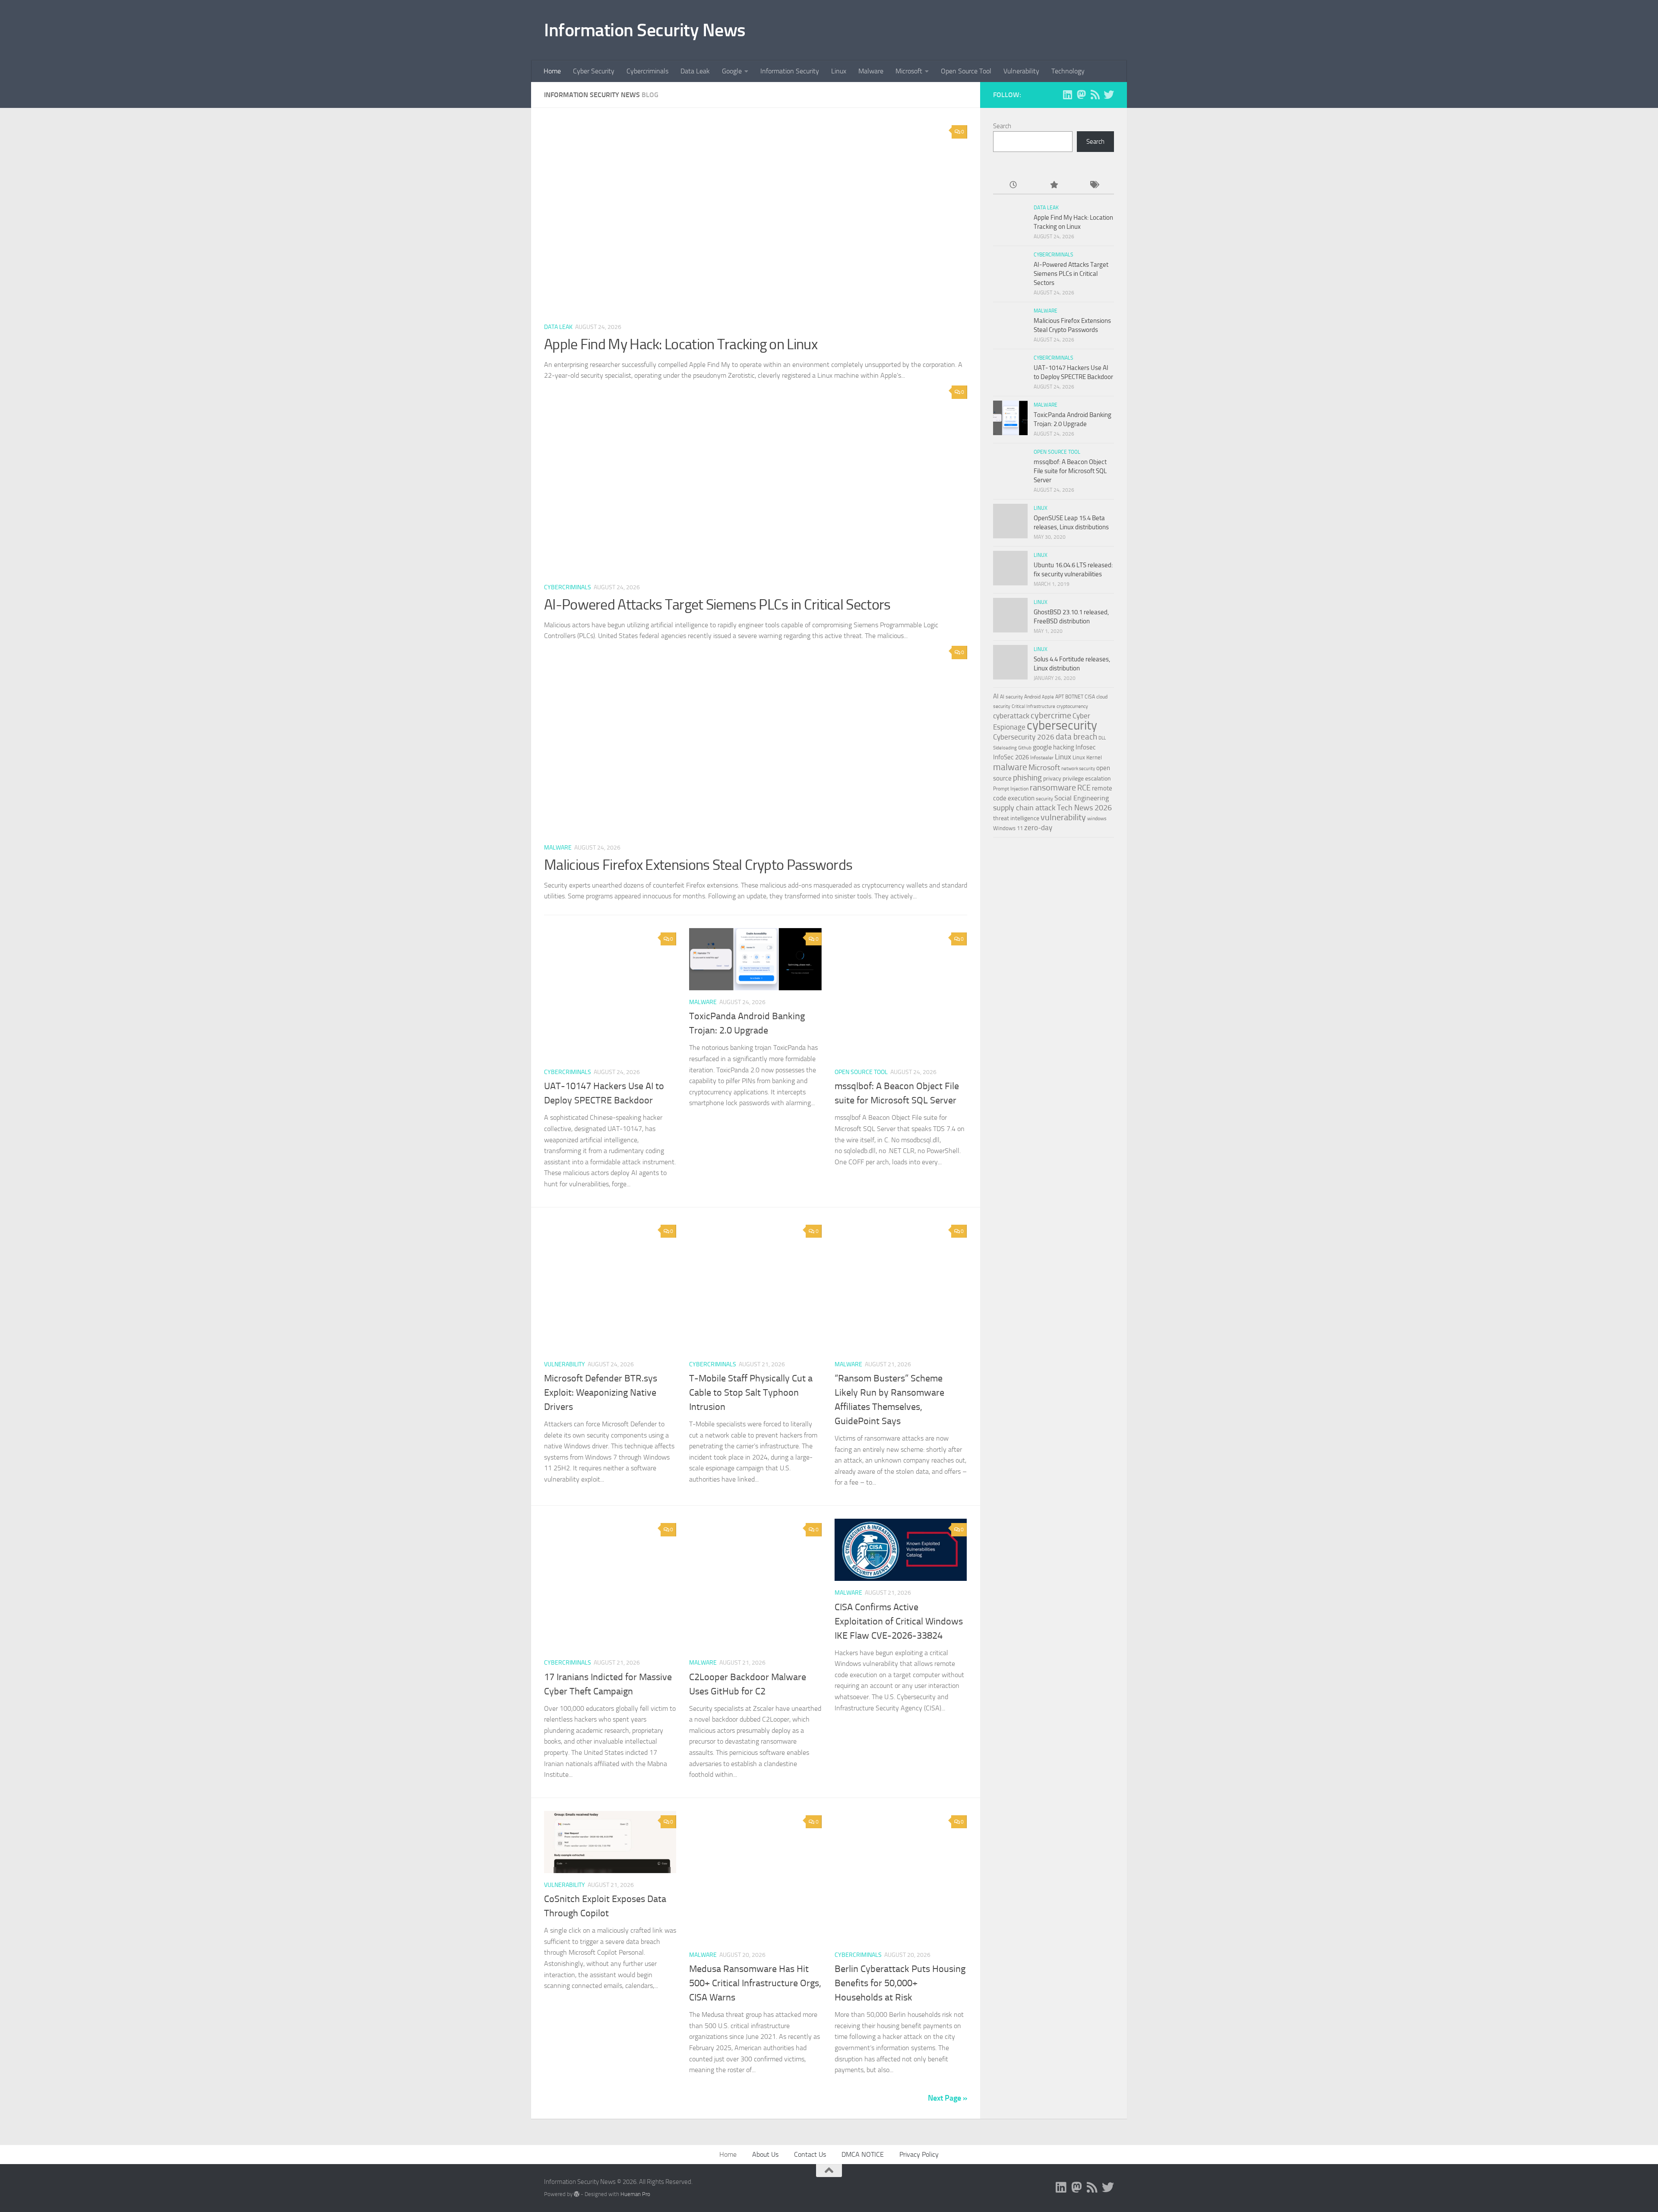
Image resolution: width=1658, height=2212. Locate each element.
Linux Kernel (1087, 757)
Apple (1048, 697)
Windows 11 (1008, 828)
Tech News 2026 (1084, 808)
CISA (1090, 697)
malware (1010, 767)
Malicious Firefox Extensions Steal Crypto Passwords (698, 865)
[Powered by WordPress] (577, 2194)
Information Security (790, 71)
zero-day (1038, 828)
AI (996, 696)
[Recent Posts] (1013, 185)
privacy (1052, 779)
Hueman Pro (635, 2194)
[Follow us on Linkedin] (1067, 95)
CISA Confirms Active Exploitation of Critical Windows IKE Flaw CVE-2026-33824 (899, 1621)
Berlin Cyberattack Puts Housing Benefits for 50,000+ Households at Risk (900, 1983)
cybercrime (1051, 715)
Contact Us (810, 2154)
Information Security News (645, 30)
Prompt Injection (1011, 789)
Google (732, 71)
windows (1097, 818)
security (1044, 799)
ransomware (1053, 788)
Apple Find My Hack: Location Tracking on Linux (681, 344)
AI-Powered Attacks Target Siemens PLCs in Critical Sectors (717, 605)
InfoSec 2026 (1011, 757)
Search (1002, 126)
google (1042, 747)
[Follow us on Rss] (1095, 95)
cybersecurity (1062, 725)
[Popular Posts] (1053, 185)
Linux (839, 71)
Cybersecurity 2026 (1024, 737)
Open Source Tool (966, 71)
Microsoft (909, 71)
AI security (1011, 697)
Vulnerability (1021, 71)
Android (1032, 697)
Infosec (1086, 747)
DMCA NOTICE (863, 2154)
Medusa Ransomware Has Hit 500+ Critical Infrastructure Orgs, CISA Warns (755, 1983)
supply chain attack (1024, 808)
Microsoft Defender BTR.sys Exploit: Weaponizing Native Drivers (601, 1393)
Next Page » (948, 2098)
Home (552, 71)
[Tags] (1094, 185)
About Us (765, 2154)
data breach (1076, 737)
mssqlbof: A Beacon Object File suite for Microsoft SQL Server (1070, 471)
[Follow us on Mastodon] (1081, 95)
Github (1025, 748)
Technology (1068, 71)
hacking (1064, 747)
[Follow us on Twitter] (1109, 95)
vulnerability (1063, 817)
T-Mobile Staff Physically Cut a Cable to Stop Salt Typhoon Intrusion (751, 1393)
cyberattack (1011, 716)
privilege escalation (1087, 778)
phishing (1027, 778)
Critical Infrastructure (1033, 706)
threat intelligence (1016, 818)
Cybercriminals (647, 71)
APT (1060, 697)
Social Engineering (1082, 798)
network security (1078, 769)
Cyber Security (594, 71)
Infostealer (1042, 758)
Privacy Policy (919, 2154)
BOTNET (1074, 697)
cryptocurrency (1072, 706)
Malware (871, 71)
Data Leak (695, 71)
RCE (1084, 788)
